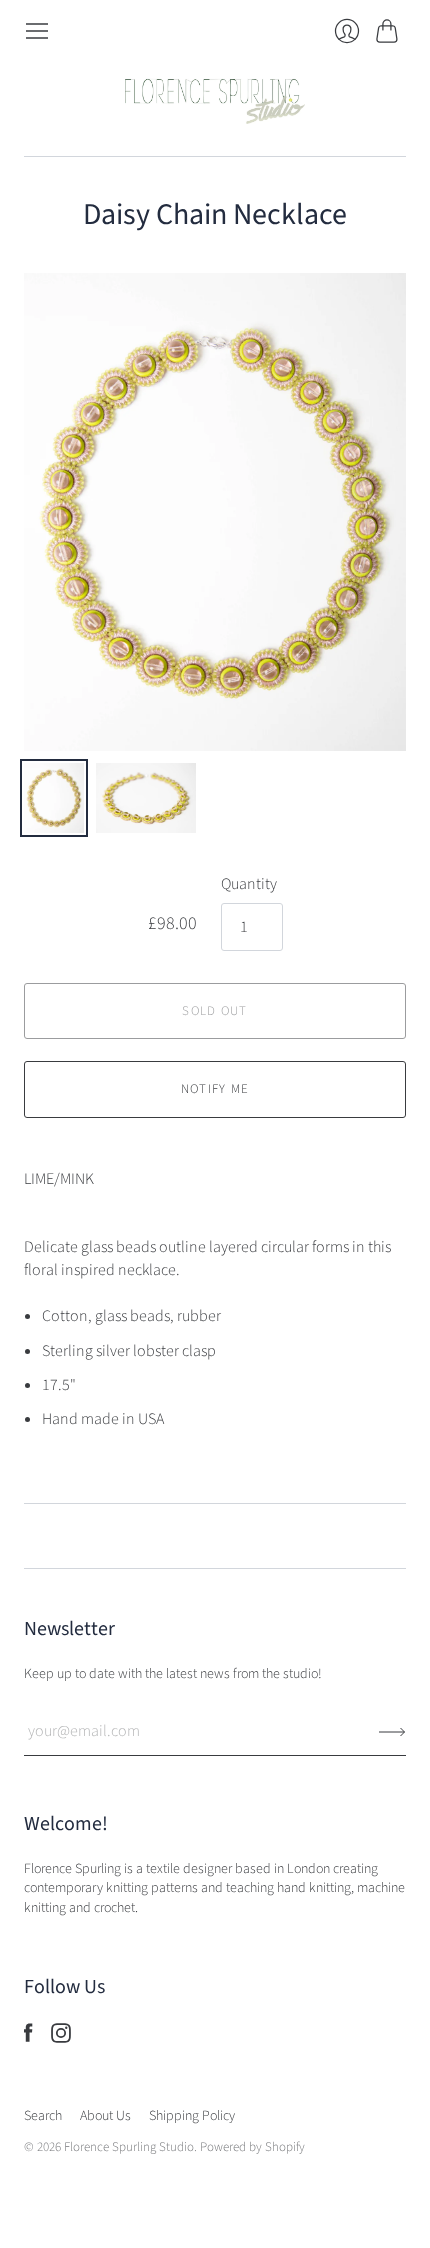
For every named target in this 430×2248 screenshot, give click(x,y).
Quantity (249, 884)
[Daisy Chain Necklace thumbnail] (54, 798)
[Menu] (37, 31)
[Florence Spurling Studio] (215, 100)
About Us (105, 2116)
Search (43, 2116)
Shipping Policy (192, 2116)
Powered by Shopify (252, 2147)
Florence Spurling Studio (129, 2147)
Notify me (215, 1089)
